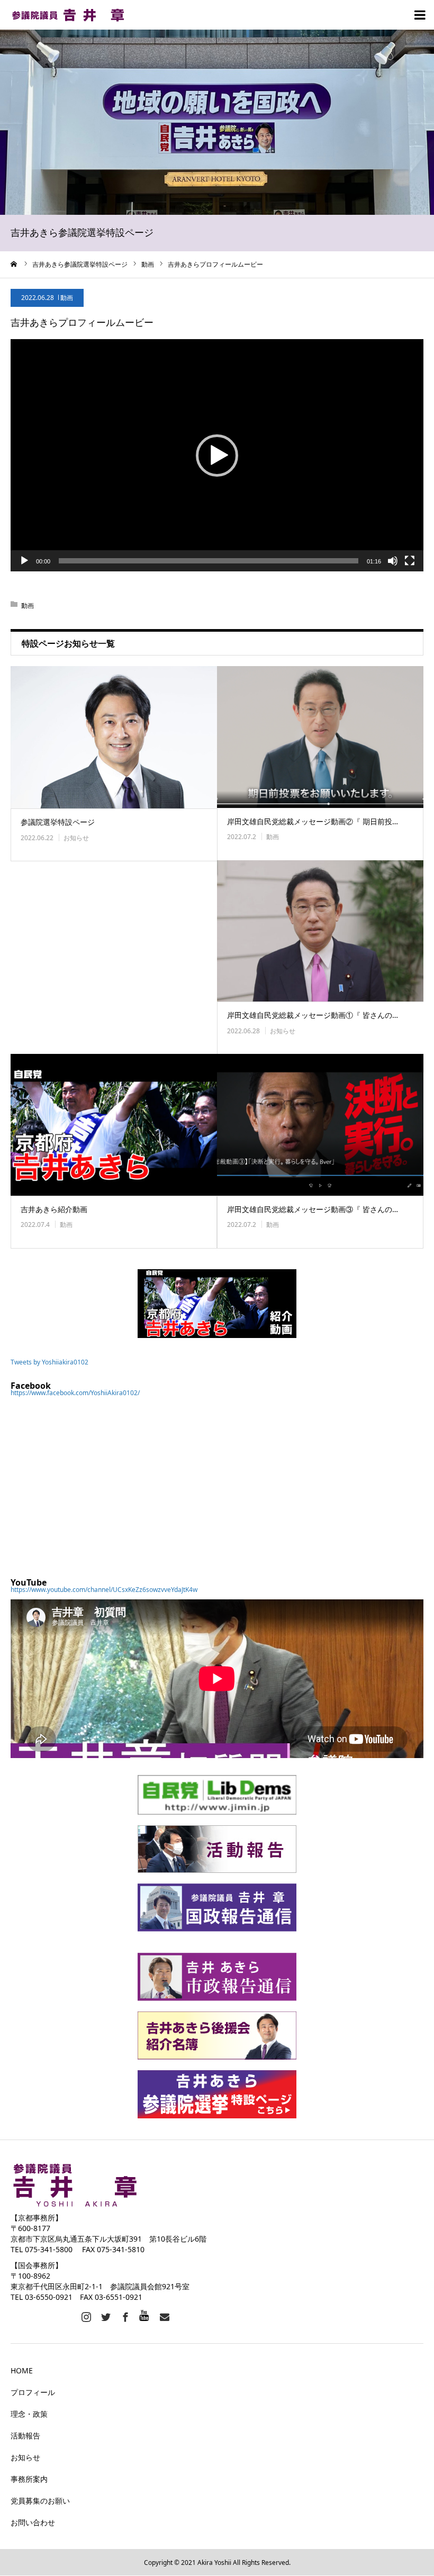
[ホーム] (14, 264)
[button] (217, 456)
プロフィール (33, 2392)
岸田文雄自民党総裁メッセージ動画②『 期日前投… (313, 821)
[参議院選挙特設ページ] (114, 737)
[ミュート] (393, 561)
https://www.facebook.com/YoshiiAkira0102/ (75, 1393)
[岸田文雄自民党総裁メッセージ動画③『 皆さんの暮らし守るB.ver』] (320, 1125)
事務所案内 (29, 2479)
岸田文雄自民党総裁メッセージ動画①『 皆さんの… (313, 1015)
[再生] (24, 561)
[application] (217, 455)
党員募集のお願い (40, 2501)
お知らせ (76, 838)
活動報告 (25, 2436)
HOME (22, 2370)
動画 (67, 298)
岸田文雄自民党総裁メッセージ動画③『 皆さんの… (313, 1209)
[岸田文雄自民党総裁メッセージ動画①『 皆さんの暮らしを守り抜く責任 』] (320, 931)
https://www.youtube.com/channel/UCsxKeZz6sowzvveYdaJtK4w (104, 1590)
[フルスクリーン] (410, 561)
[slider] (209, 561)
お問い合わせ (33, 2522)
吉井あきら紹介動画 (54, 1209)
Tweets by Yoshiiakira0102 (49, 1362)
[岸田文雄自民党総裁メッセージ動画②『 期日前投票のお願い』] (320, 737)
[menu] (419, 15)
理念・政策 (29, 2414)
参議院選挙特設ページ (58, 822)
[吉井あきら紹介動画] (114, 1125)
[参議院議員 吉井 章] (74, 15)
